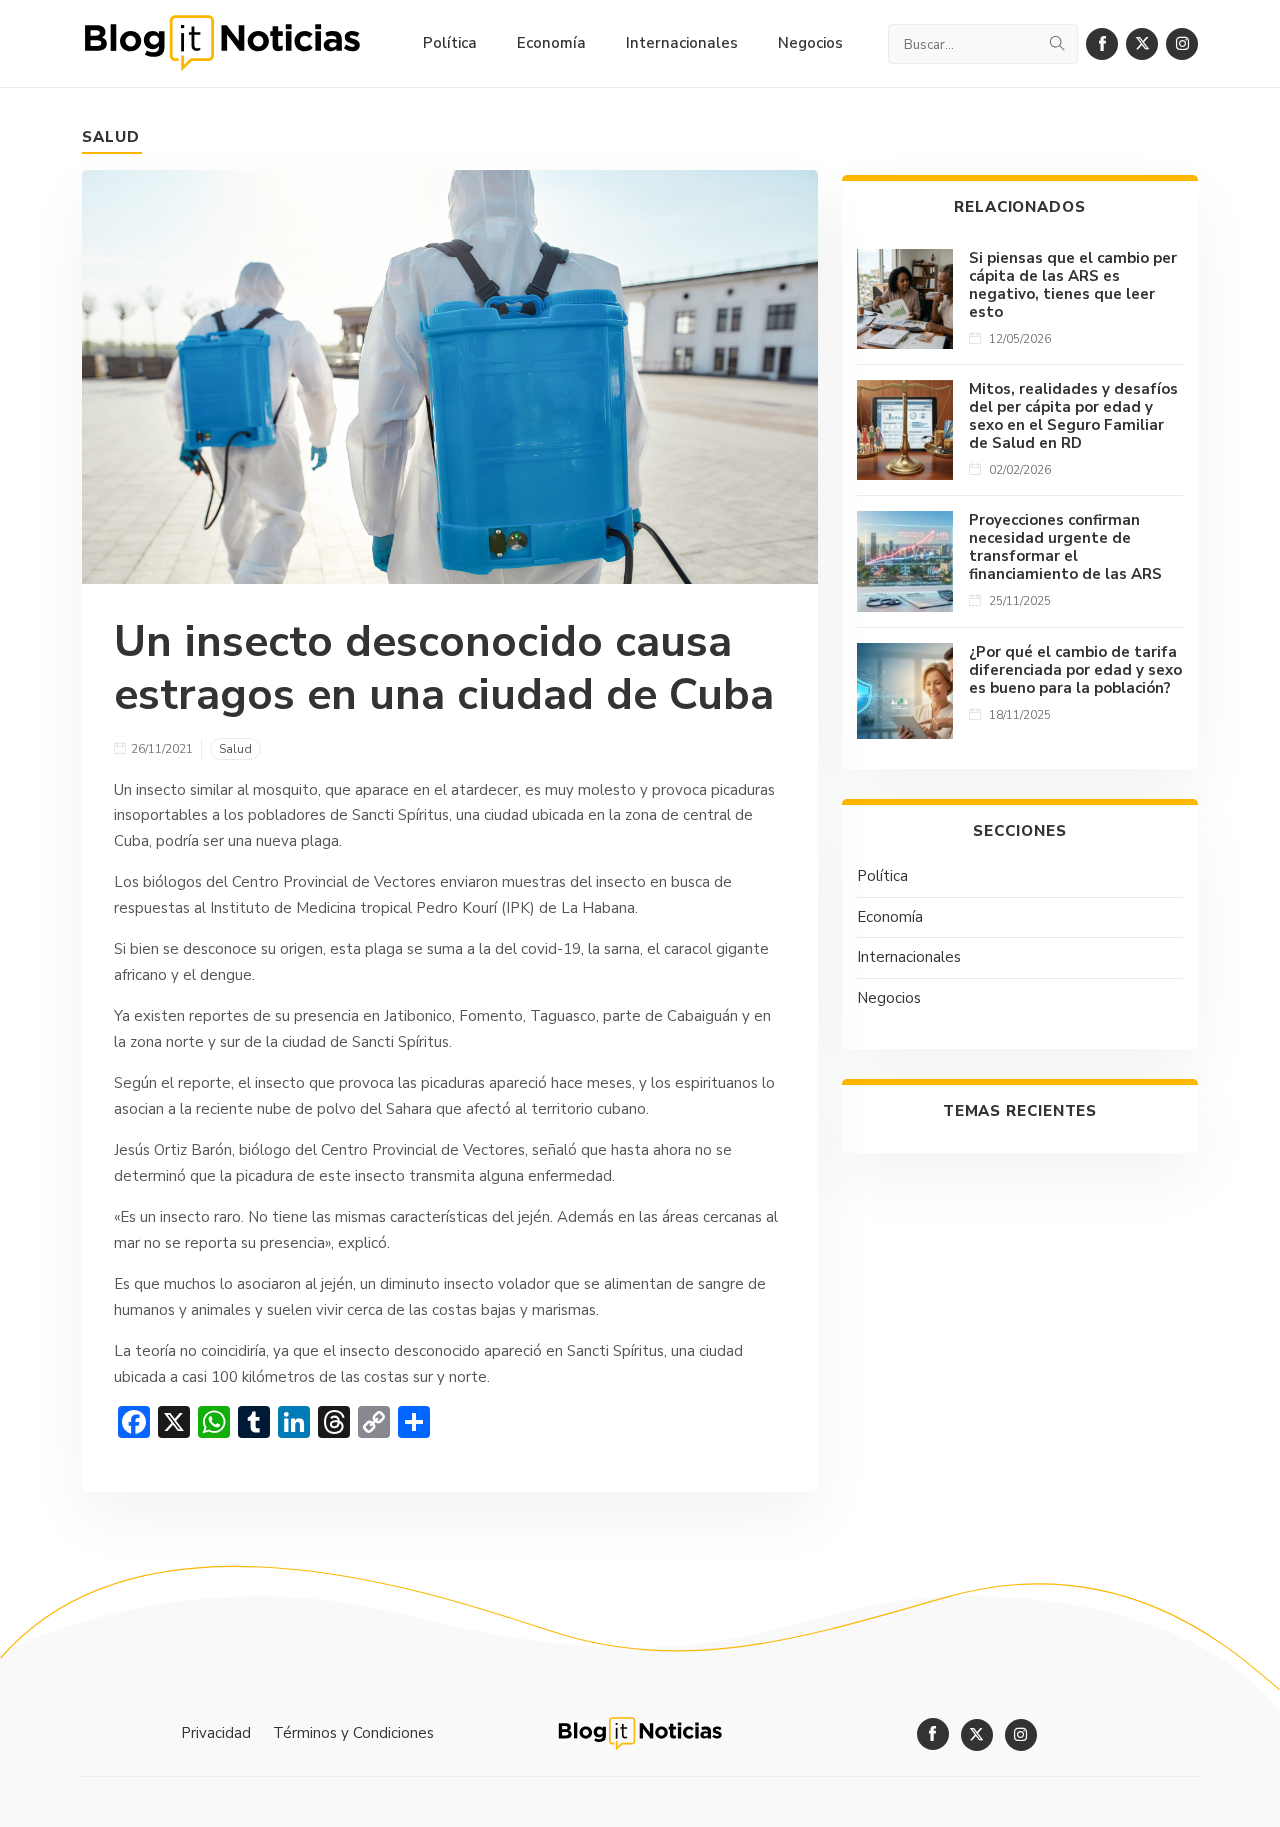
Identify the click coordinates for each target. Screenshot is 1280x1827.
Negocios (889, 998)
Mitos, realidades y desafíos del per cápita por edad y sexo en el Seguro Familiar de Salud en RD (1073, 416)
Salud (111, 137)
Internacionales (909, 957)
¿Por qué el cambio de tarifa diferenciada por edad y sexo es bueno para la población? (1075, 670)
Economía (890, 917)
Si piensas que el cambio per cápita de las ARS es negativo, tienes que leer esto (1073, 285)
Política (882, 876)
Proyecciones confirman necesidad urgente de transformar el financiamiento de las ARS (1065, 547)
